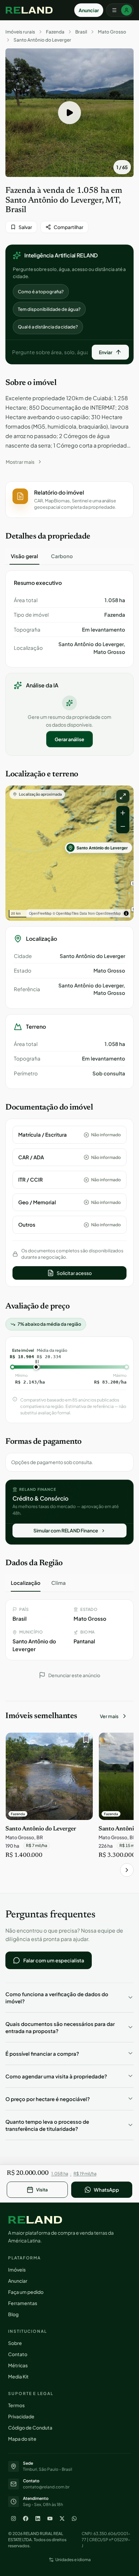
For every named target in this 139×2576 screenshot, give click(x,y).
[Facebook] (26, 2518)
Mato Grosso (112, 32)
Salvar (25, 227)
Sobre (15, 2343)
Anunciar (89, 10)
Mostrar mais (20, 462)
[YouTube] (50, 2518)
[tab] (24, 556)
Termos (16, 2405)
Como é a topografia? (41, 292)
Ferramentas (23, 2303)
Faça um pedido (26, 2292)
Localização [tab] (26, 1583)
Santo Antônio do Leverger (42, 40)
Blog (13, 2314)
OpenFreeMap (40, 913)
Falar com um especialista (54, 1960)
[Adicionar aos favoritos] (84, 1741)
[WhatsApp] (74, 2518)
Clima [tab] (59, 1583)
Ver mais (109, 1716)
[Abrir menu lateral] (120, 10)
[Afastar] (123, 826)
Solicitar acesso (74, 1273)
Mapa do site (22, 2439)
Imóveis (17, 2270)
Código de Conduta (30, 2427)
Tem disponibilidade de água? (49, 309)
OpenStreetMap (108, 913)
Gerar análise (69, 739)
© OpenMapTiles (66, 913)
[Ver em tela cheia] (123, 796)
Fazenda (55, 32)
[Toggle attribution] (126, 913)
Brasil (81, 32)
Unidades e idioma (73, 2560)
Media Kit (18, 2376)
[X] (62, 2518)
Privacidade (21, 2416)
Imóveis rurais (20, 32)
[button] (69, 113)
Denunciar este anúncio (74, 1675)
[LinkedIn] (38, 2518)
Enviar (106, 352)
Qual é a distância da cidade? (48, 327)
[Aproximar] (123, 813)
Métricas (18, 2365)
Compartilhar (68, 227)
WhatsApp (106, 2190)
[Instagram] (13, 2518)
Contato (18, 2354)
